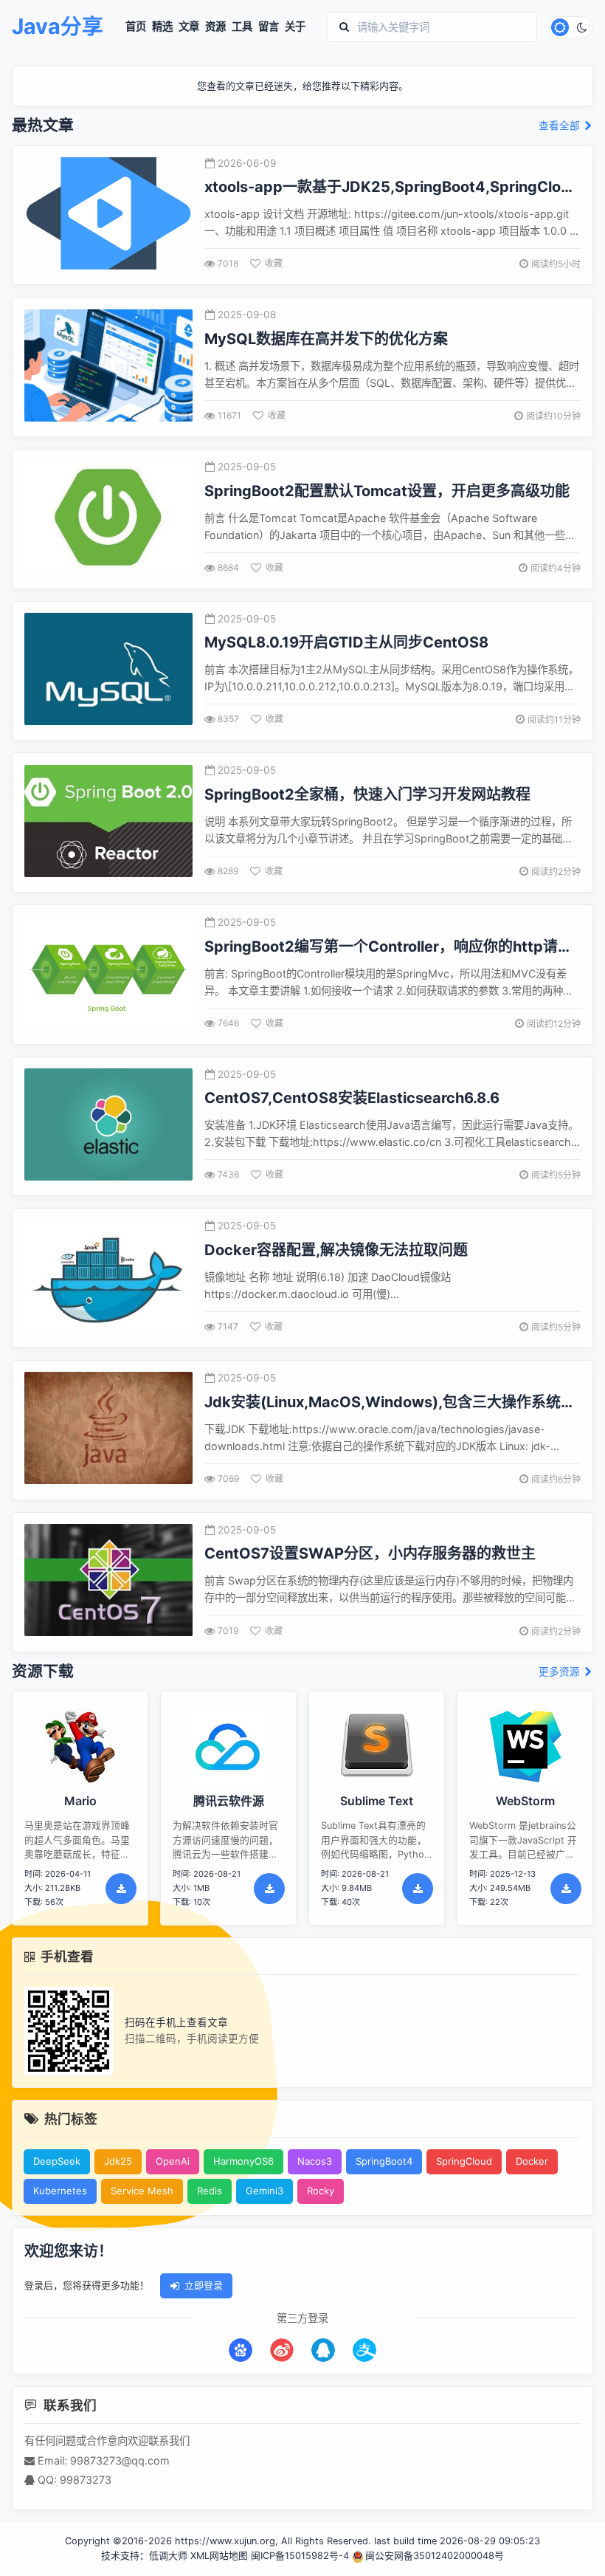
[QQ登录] (323, 2350)
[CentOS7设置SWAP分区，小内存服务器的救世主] (108, 1582)
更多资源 (561, 1672)
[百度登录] (241, 2350)
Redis (210, 2191)
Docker (532, 2161)
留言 (269, 27)
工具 (242, 27)
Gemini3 (265, 2191)
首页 (136, 27)
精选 (162, 27)
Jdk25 (118, 2161)
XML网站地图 (219, 2556)
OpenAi (173, 2161)
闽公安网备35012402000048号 (435, 2556)
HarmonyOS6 (243, 2161)
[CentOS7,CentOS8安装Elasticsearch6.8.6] (108, 1126)
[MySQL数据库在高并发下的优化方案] (108, 367)
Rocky (321, 2191)
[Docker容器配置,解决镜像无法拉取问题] (108, 1278)
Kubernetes (60, 2191)
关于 (295, 27)
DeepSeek (57, 2161)
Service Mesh (142, 2191)
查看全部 (561, 126)
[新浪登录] (282, 2350)
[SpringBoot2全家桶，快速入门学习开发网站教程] (108, 823)
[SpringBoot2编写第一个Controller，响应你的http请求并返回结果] (108, 974)
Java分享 (58, 27)
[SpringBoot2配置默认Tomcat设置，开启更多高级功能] (108, 519)
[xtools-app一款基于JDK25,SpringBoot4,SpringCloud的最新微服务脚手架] (108, 215)
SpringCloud (464, 2161)
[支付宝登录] (364, 2350)
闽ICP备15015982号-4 (300, 2556)
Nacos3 (315, 2161)
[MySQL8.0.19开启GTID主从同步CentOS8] (108, 671)
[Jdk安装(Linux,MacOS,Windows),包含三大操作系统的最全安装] (108, 1430)
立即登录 (204, 2285)
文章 (189, 27)
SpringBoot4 (384, 2161)
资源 (215, 27)
